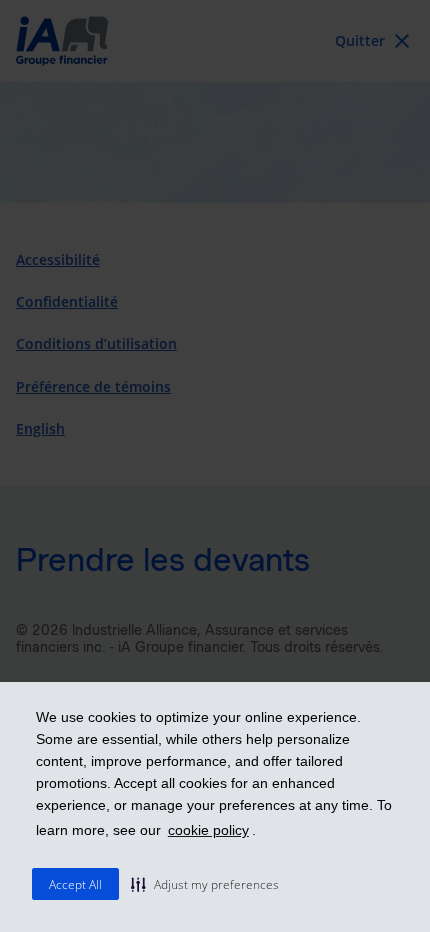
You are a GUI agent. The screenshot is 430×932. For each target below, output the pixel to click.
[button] (205, 884)
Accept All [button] (75, 884)
